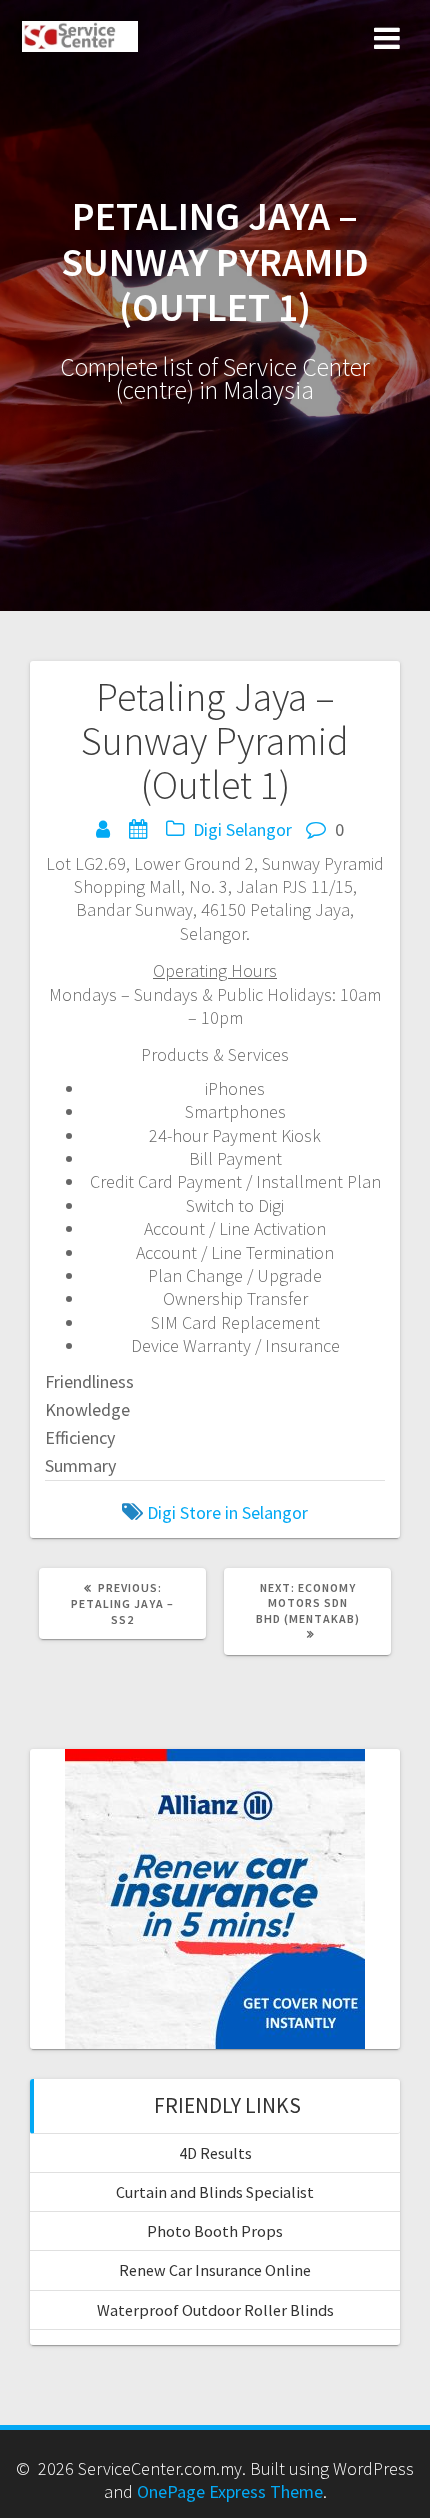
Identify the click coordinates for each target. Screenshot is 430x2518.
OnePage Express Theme (230, 2491)
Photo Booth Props (215, 2231)
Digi (207, 829)
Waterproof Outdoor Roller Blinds (215, 2310)
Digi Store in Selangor (227, 1512)
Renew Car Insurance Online (215, 2270)
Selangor (259, 829)
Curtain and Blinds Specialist (215, 2192)
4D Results (215, 2153)
